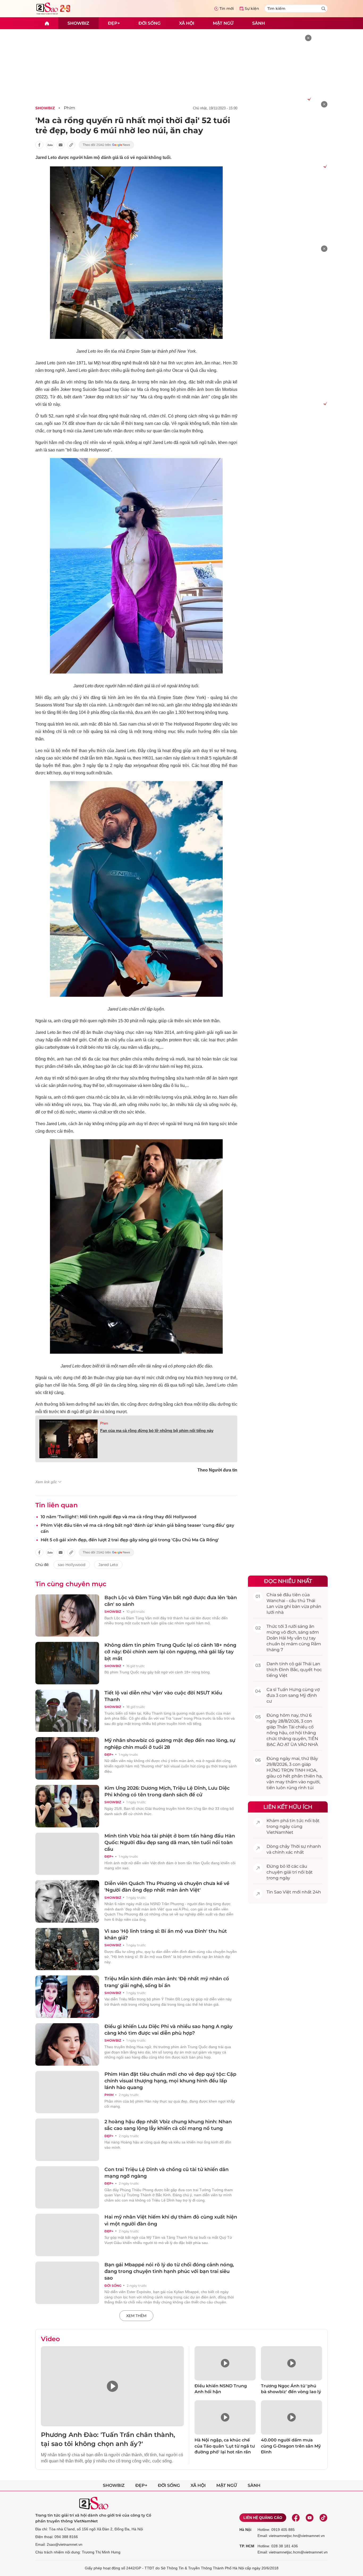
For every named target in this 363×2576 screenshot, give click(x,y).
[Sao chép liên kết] (71, 145)
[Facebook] (296, 2518)
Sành (259, 23)
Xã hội (187, 23)
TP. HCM (247, 2546)
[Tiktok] (323, 2518)
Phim (69, 108)
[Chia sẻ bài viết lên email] (61, 145)
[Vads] (308, 99)
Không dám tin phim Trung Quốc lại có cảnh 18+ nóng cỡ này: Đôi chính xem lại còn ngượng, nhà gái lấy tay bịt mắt (170, 1652)
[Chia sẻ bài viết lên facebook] (39, 145)
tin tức (297, 1821)
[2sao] (47, 23)
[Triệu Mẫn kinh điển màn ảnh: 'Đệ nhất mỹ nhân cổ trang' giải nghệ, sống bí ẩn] (67, 1997)
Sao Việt (283, 1892)
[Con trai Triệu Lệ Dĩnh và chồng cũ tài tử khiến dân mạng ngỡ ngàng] (67, 2187)
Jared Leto (108, 1565)
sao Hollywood (72, 1565)
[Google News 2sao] (106, 145)
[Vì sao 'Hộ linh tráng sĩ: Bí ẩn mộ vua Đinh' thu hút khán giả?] (67, 1949)
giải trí (290, 1872)
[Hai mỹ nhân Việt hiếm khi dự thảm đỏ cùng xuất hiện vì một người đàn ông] (67, 2235)
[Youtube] (310, 2518)
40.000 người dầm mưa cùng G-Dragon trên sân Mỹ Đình (291, 2446)
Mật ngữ (223, 23)
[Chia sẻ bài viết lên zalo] (50, 145)
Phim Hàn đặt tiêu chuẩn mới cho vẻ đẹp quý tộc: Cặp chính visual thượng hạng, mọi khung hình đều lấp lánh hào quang (170, 2081)
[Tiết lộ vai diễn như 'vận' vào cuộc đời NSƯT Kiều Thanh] (67, 1711)
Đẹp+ (114, 23)
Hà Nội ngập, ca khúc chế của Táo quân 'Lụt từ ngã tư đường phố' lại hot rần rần (225, 2446)
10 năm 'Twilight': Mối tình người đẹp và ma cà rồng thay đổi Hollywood (119, 1517)
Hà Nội (245, 2530)
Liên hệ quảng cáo (263, 2518)
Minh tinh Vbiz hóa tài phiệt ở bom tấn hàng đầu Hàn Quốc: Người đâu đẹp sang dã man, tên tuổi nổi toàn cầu (170, 1843)
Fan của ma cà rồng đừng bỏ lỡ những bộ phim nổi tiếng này (157, 1431)
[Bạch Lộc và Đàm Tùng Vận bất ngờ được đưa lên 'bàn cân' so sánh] (67, 1616)
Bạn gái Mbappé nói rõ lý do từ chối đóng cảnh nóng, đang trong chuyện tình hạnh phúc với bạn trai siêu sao (169, 2271)
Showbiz (78, 23)
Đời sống (149, 23)
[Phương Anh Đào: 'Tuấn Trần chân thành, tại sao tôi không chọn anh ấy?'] (112, 2386)
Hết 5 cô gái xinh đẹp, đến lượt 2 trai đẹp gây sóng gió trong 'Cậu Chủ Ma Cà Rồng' (130, 1540)
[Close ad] (308, 38)
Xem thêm (136, 2316)
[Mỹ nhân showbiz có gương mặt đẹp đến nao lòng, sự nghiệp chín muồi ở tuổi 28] (67, 1758)
